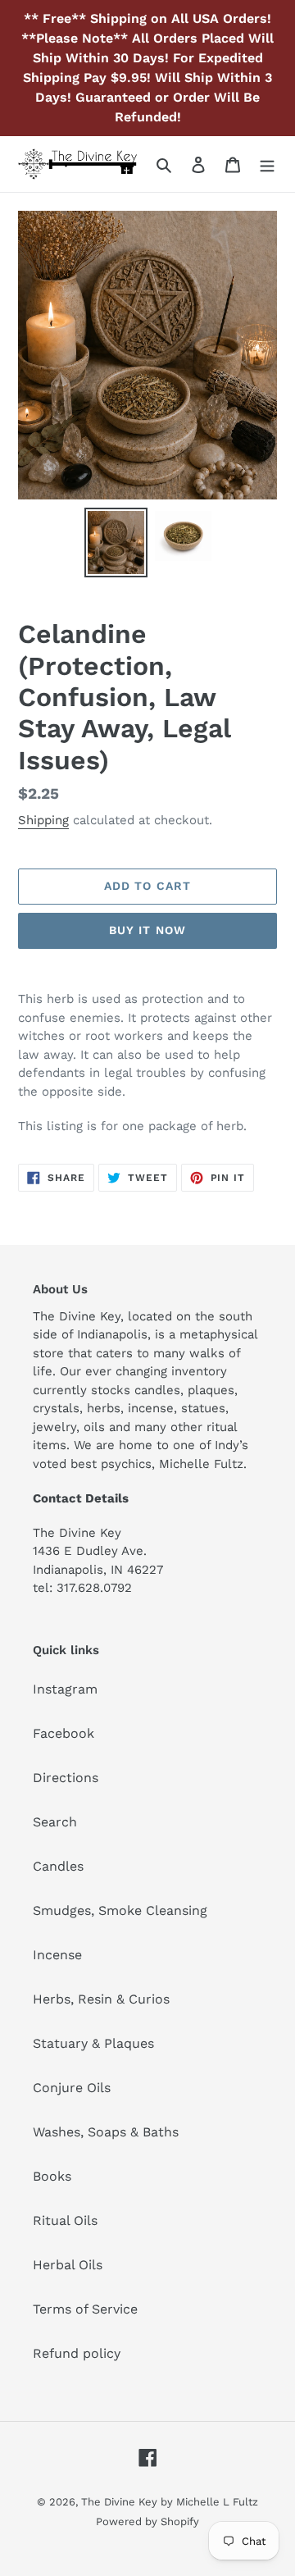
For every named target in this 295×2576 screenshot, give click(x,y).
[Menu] (267, 164)
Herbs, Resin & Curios (101, 1999)
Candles (58, 1866)
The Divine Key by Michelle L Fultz (170, 2502)
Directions (66, 1778)
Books (52, 2176)
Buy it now (147, 930)
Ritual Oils (65, 2220)
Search (55, 1822)
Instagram (65, 1689)
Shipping (43, 820)
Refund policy (77, 2353)
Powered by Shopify (147, 2521)
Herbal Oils (68, 2265)
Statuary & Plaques (93, 2043)
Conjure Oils (72, 2088)
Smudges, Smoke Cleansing (120, 1910)
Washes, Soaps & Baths (106, 2132)
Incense (57, 1955)
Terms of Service (85, 2309)
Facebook (64, 1733)
